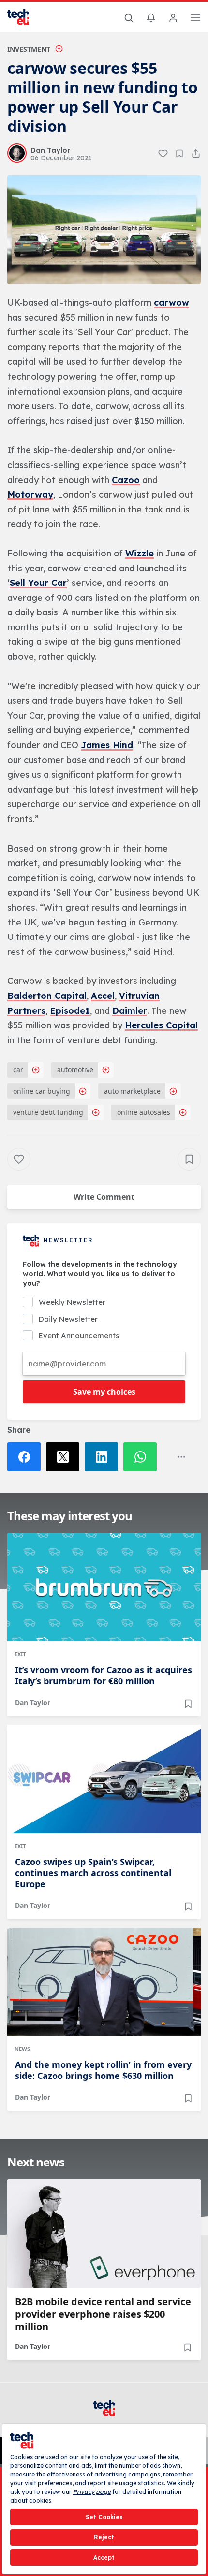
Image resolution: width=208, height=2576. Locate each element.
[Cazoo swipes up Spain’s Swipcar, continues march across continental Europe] (104, 1779)
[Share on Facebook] (27, 1457)
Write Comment (104, 1197)
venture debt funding (48, 1112)
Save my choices (104, 1392)
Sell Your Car (38, 583)
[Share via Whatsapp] (143, 1457)
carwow (171, 303)
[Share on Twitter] (65, 1457)
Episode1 (70, 1011)
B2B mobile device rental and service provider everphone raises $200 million (103, 2314)
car (18, 1070)
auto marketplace (132, 1091)
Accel (103, 996)
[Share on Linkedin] (104, 1457)
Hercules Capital (161, 1025)
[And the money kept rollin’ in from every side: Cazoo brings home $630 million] (104, 1982)
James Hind (107, 745)
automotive (75, 1070)
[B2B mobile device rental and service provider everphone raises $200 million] (104, 2234)
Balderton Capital (47, 996)
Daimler (130, 1011)
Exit (20, 1654)
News (22, 2049)
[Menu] (195, 19)
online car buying (42, 1091)
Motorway (30, 494)
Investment (29, 49)
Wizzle (140, 553)
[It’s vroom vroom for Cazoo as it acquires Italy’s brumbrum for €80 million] (104, 1587)
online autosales (144, 1112)
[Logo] (24, 17)
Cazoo (126, 480)
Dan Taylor (33, 1702)
